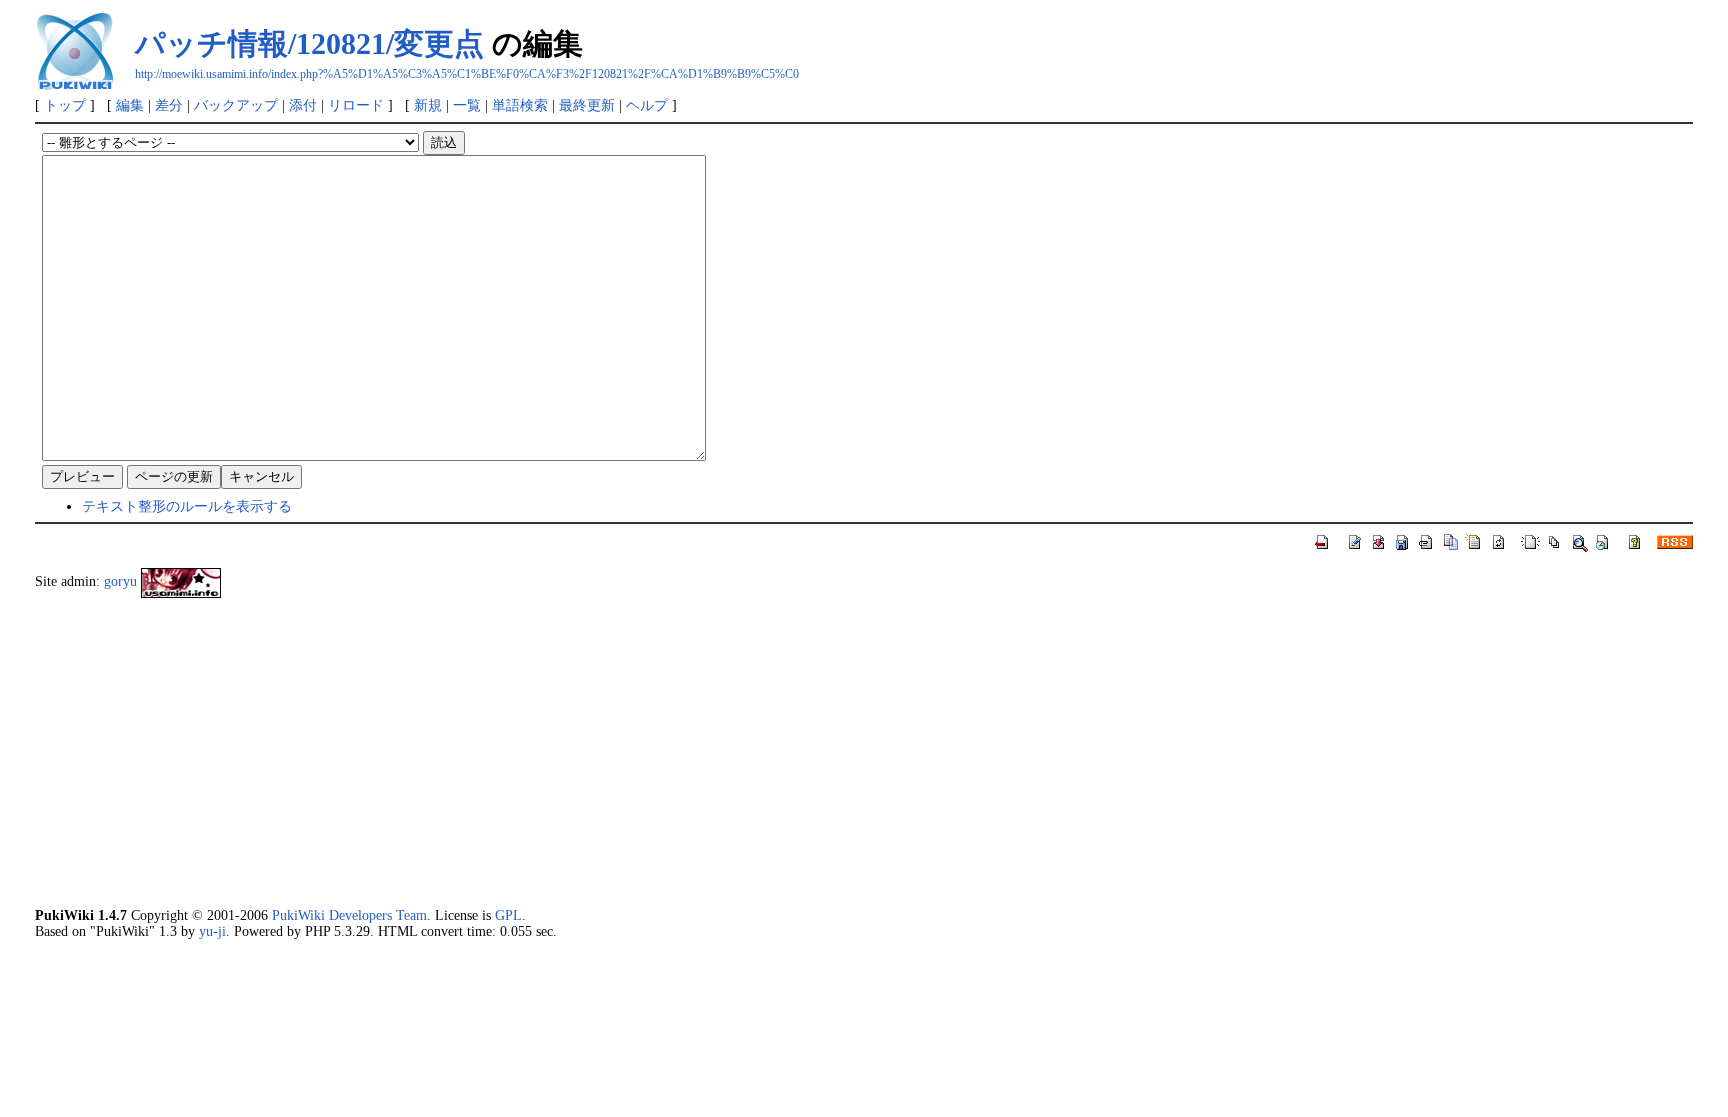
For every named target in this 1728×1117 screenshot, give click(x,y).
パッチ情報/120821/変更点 (309, 43)
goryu (120, 581)
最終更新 (587, 105)
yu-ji (212, 931)
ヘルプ (647, 105)
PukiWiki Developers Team (349, 915)
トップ (65, 105)
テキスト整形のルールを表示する (187, 506)
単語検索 (520, 105)
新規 (428, 105)
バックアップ (236, 105)
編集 (130, 105)
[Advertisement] (635, 752)
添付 (303, 105)
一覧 (467, 105)
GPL (508, 915)
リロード (356, 105)
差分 (169, 105)
